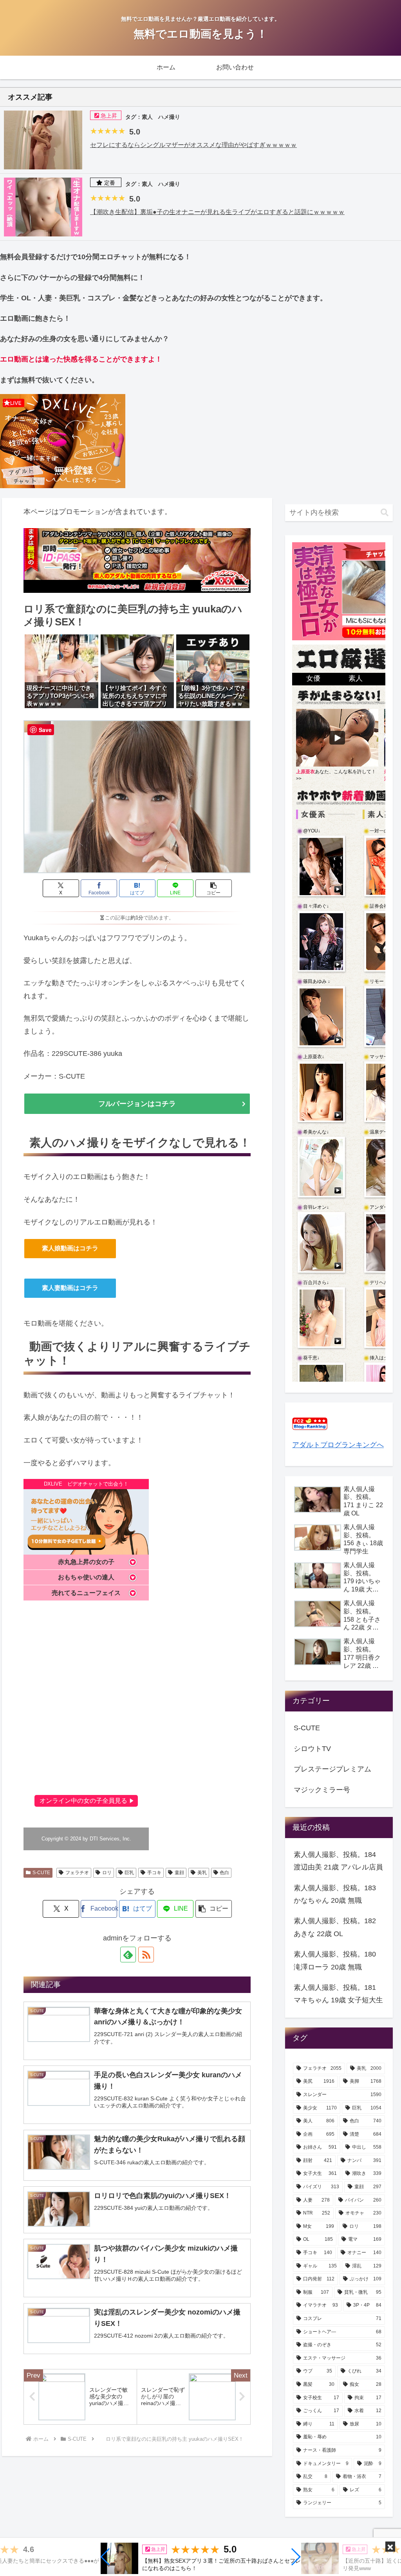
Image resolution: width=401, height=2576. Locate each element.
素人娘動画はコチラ (70, 1248)
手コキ (154, 1873)
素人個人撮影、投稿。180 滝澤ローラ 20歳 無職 (335, 1960)
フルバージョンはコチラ (137, 1104)
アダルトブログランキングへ (338, 1445)
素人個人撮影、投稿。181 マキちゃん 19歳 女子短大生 (338, 1994)
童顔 (179, 1873)
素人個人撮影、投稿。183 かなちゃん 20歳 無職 (335, 1894)
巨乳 (129, 1873)
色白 (224, 1873)
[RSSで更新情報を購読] (146, 1955)
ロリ (107, 1873)
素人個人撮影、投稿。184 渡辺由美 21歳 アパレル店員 (338, 1861)
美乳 (202, 1873)
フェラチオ (77, 1873)
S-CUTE (41, 1873)
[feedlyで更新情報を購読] (128, 1955)
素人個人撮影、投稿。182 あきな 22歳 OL (335, 1927)
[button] (106, 2557)
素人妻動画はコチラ (70, 1288)
